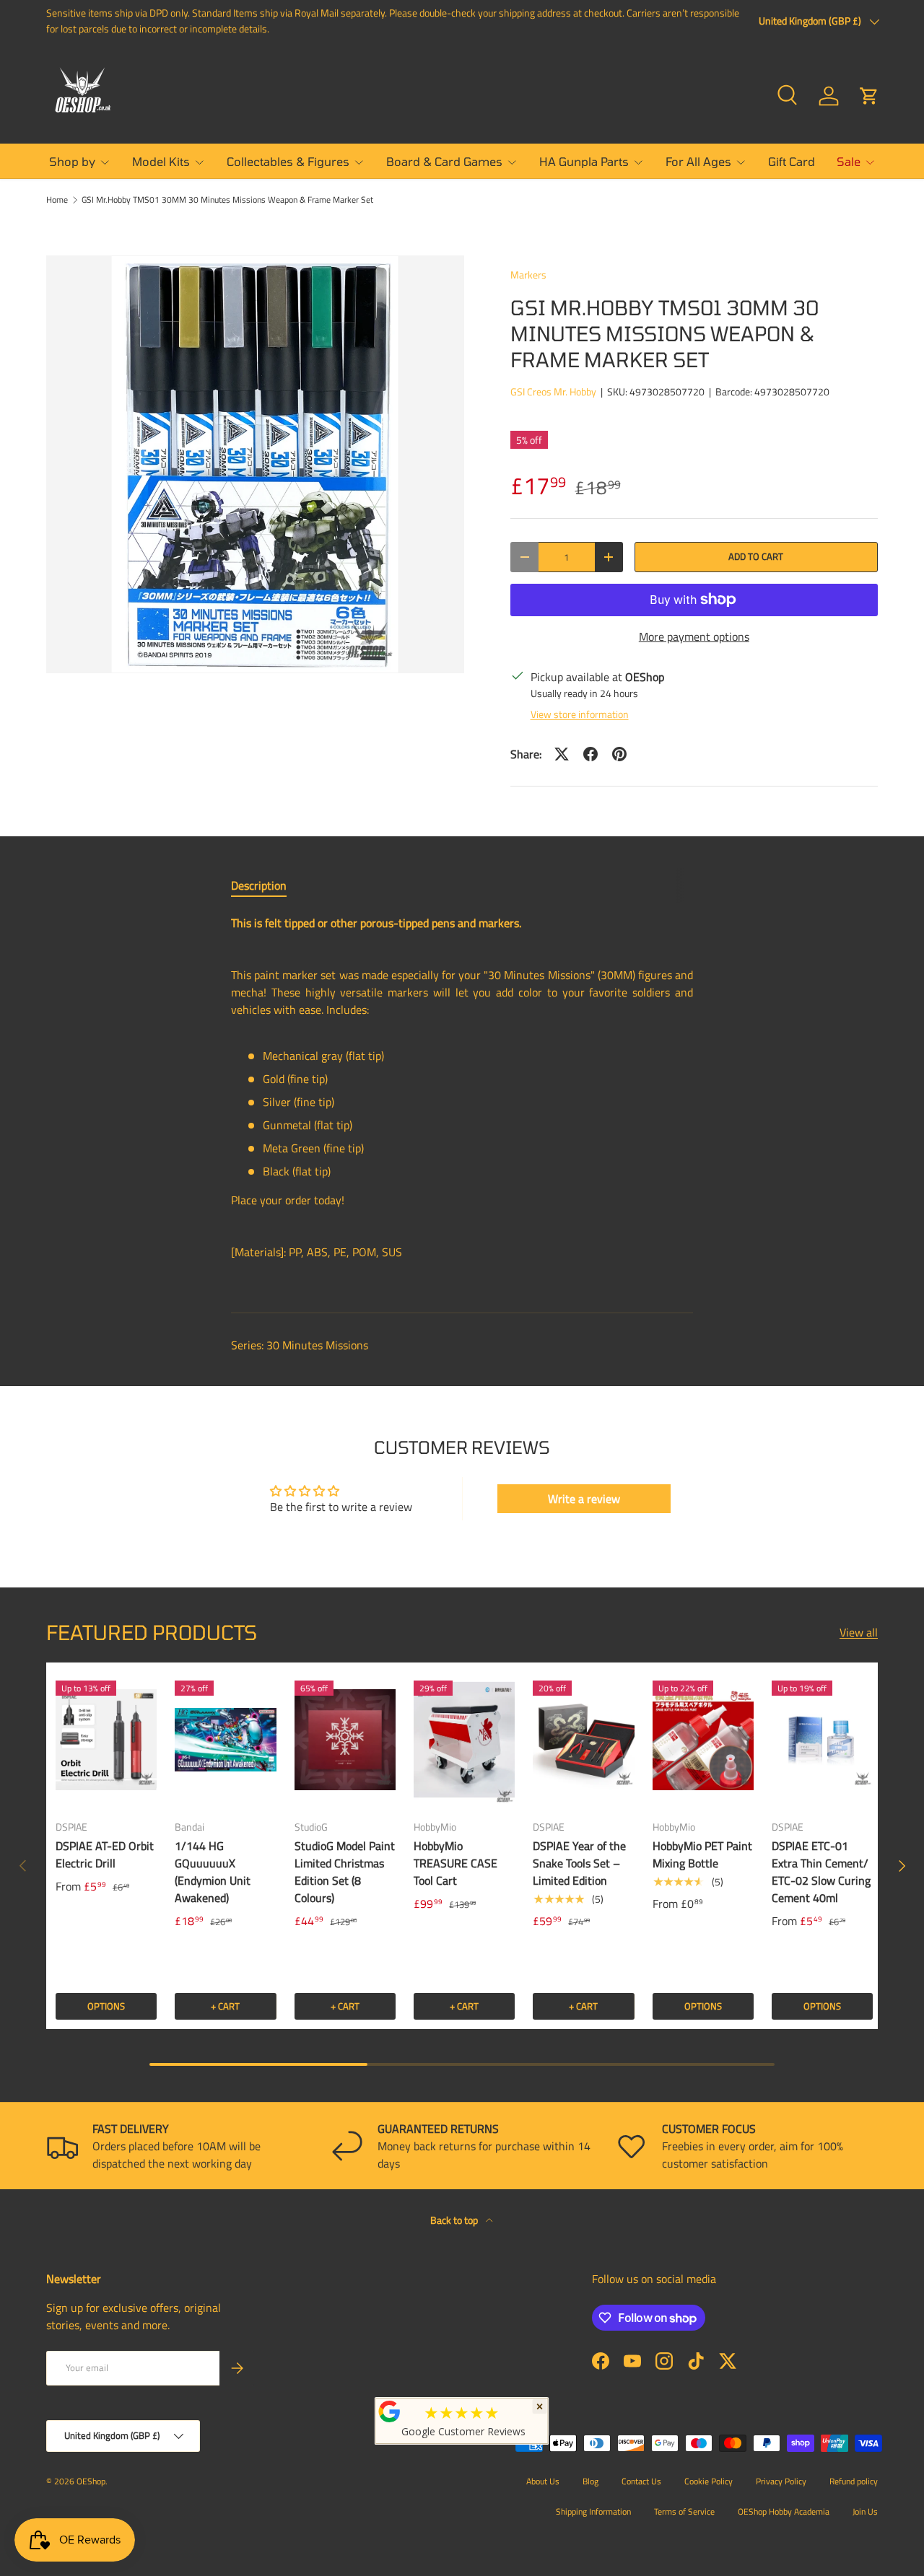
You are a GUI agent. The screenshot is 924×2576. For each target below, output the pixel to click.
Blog (590, 2481)
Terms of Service (684, 2511)
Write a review (584, 1499)
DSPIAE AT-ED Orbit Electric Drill (105, 1854)
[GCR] (390, 2411)
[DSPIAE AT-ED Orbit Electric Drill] (106, 1739)
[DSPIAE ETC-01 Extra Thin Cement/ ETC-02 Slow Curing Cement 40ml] (822, 1739)
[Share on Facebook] (590, 754)
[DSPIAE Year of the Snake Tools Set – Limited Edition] (583, 1739)
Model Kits (161, 161)
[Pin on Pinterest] (619, 754)
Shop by (72, 161)
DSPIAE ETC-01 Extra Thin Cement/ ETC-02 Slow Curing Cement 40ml (821, 1872)
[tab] (259, 885)
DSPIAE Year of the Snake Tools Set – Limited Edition (579, 1863)
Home (57, 200)
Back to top (455, 2220)
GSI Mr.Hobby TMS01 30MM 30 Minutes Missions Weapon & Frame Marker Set (227, 200)
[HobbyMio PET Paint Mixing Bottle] (703, 1739)
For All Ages (698, 161)
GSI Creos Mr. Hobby (553, 391)
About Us (543, 2481)
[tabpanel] (462, 1102)
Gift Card (792, 161)
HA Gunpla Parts (584, 161)
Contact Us (641, 2481)
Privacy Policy (781, 2481)
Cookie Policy (709, 2481)
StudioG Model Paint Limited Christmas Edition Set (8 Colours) (345, 1872)
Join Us (865, 2511)
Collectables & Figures (288, 161)
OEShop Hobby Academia (784, 2511)
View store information (580, 714)
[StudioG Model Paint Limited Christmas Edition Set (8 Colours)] (345, 1739)
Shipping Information (593, 2511)
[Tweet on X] (562, 754)
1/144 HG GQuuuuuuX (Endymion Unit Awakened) (213, 1872)
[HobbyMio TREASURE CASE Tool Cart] (464, 1739)
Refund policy (854, 2481)
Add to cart (756, 556)
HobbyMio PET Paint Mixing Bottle (702, 1854)
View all (859, 1632)
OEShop (91, 2481)
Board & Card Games (444, 161)
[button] (869, 96)
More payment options (694, 636)
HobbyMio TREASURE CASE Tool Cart (456, 1863)
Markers (528, 275)
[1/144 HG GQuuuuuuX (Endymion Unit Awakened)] (225, 1739)
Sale (849, 161)
